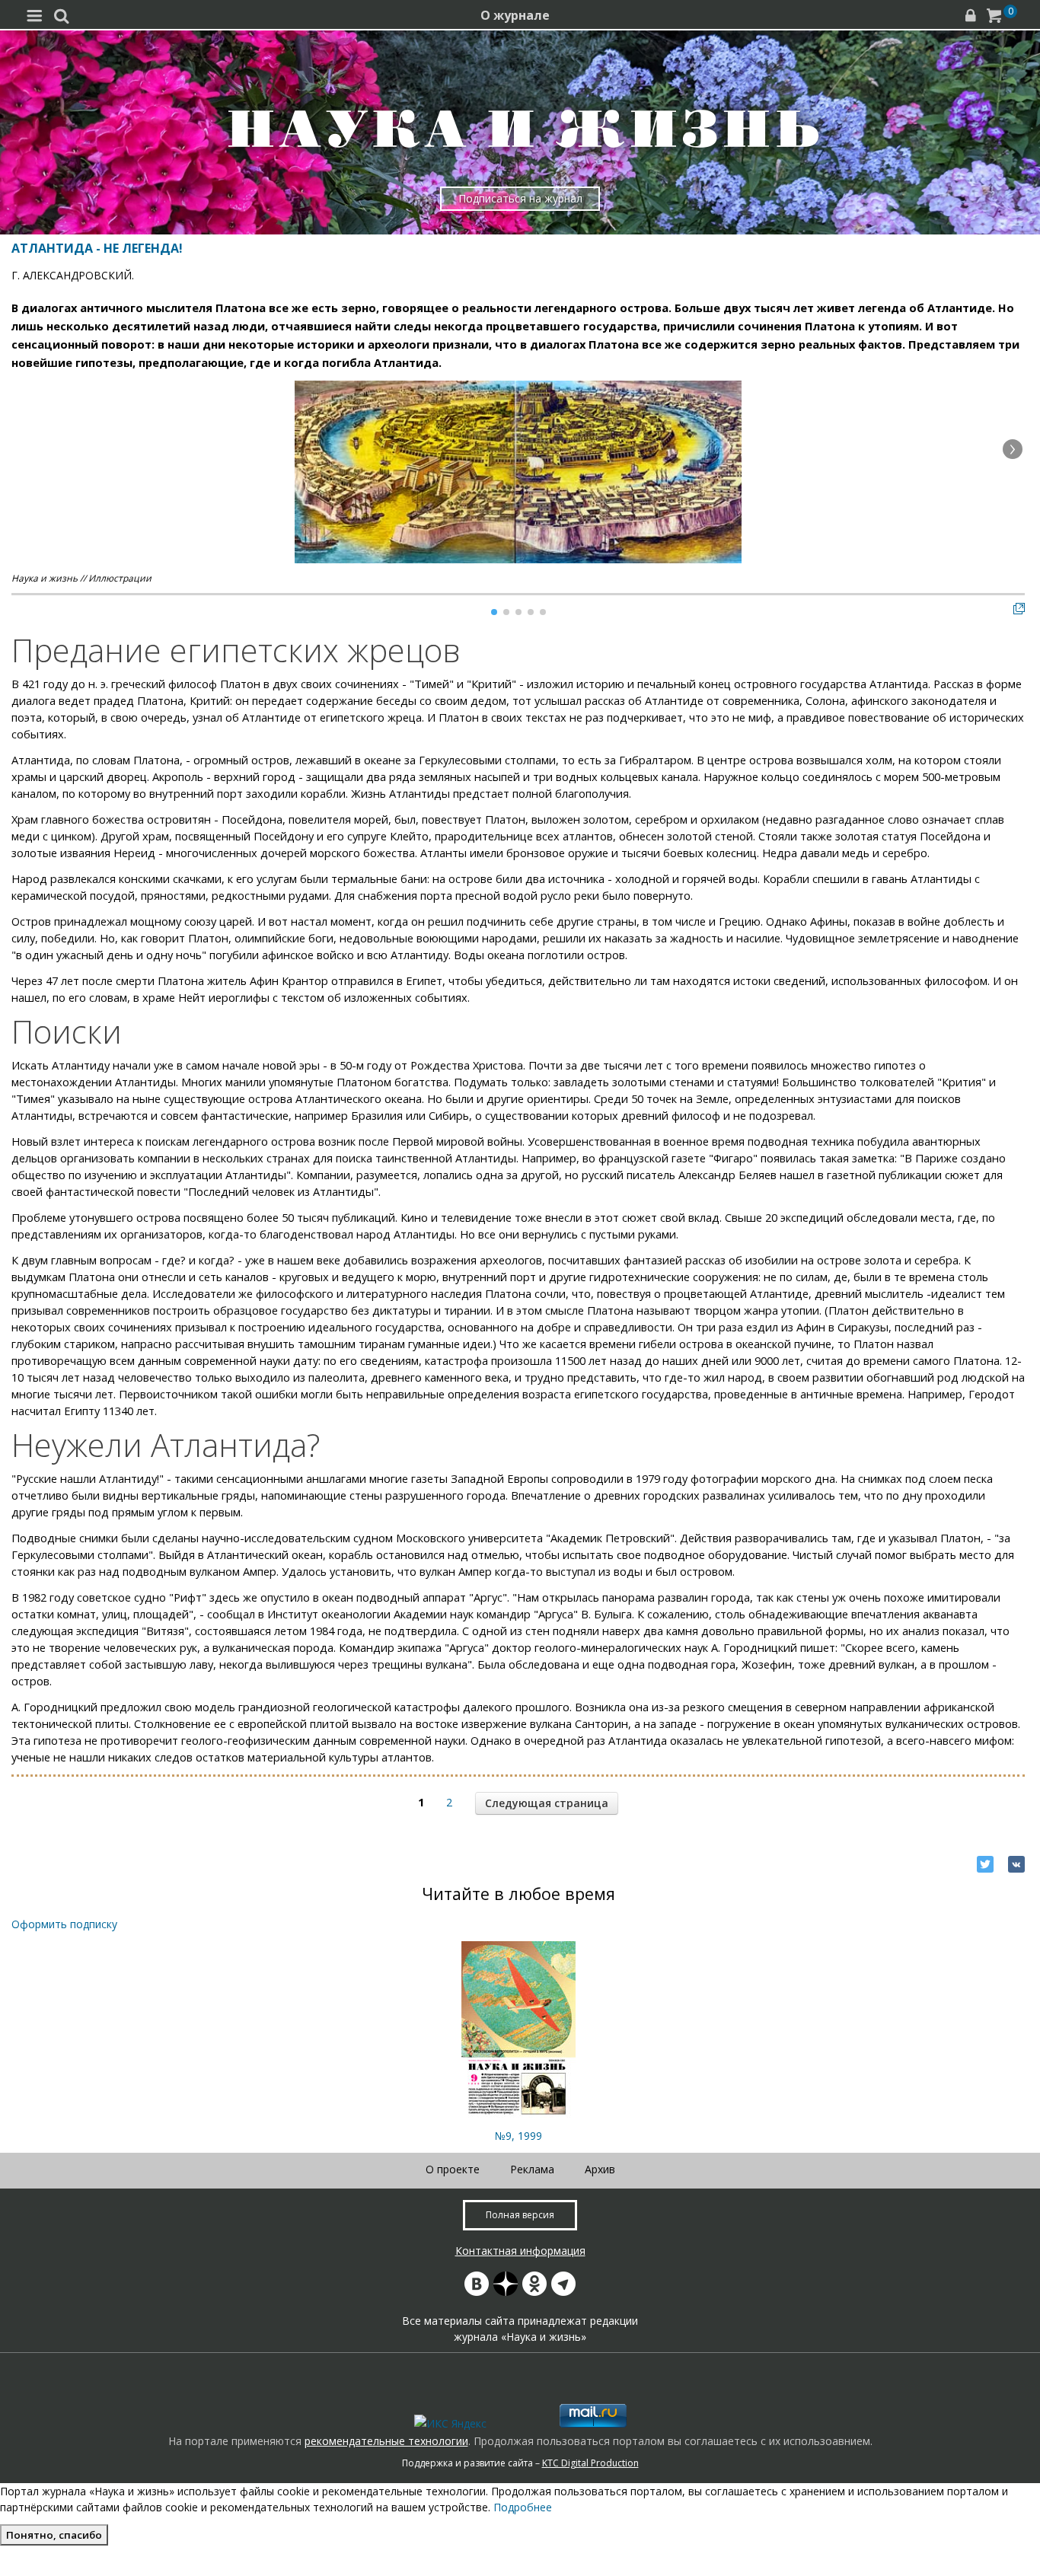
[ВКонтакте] (1016, 1864)
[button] (1013, 449)
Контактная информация (520, 2251)
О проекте (453, 2169)
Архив (600, 2169)
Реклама (532, 2169)
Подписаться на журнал (520, 198)
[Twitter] (985, 1864)
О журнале (515, 15)
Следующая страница (547, 1803)
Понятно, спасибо (54, 2535)
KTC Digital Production (590, 2463)
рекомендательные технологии (386, 2441)
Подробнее (523, 2507)
